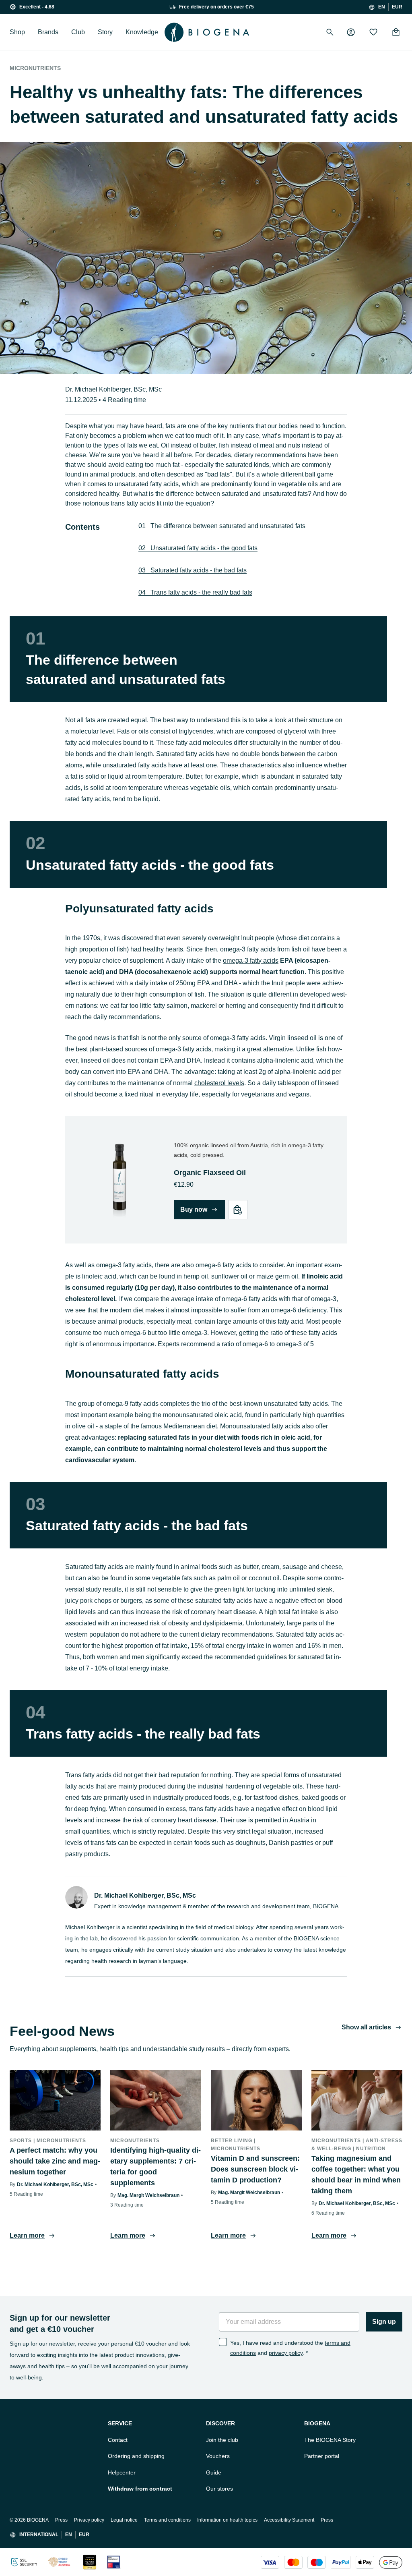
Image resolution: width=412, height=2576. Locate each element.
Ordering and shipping (136, 2456)
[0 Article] (396, 32)
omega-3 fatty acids (251, 961)
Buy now (194, 1209)
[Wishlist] (373, 32)
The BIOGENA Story (330, 2440)
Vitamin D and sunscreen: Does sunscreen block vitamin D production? (255, 2169)
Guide (214, 2472)
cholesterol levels (219, 1083)
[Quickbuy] (238, 1210)
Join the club (222, 2440)
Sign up (384, 2322)
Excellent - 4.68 (37, 7)
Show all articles (366, 2027)
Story (105, 32)
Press (61, 2520)
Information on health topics (227, 2520)
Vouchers (218, 2456)
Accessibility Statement (289, 2520)
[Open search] (330, 32)
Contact (118, 2440)
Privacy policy (89, 2520)
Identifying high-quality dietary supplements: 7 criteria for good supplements (156, 2167)
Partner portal (322, 2456)
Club (78, 32)
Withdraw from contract (140, 2489)
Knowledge (142, 32)
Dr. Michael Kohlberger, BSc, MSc (113, 389)
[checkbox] (223, 2342)
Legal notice (124, 2520)
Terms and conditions (167, 2520)
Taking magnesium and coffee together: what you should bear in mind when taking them (356, 2175)
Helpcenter (122, 2472)
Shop (17, 32)
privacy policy (286, 2353)
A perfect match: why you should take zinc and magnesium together (55, 2161)
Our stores (219, 2489)
